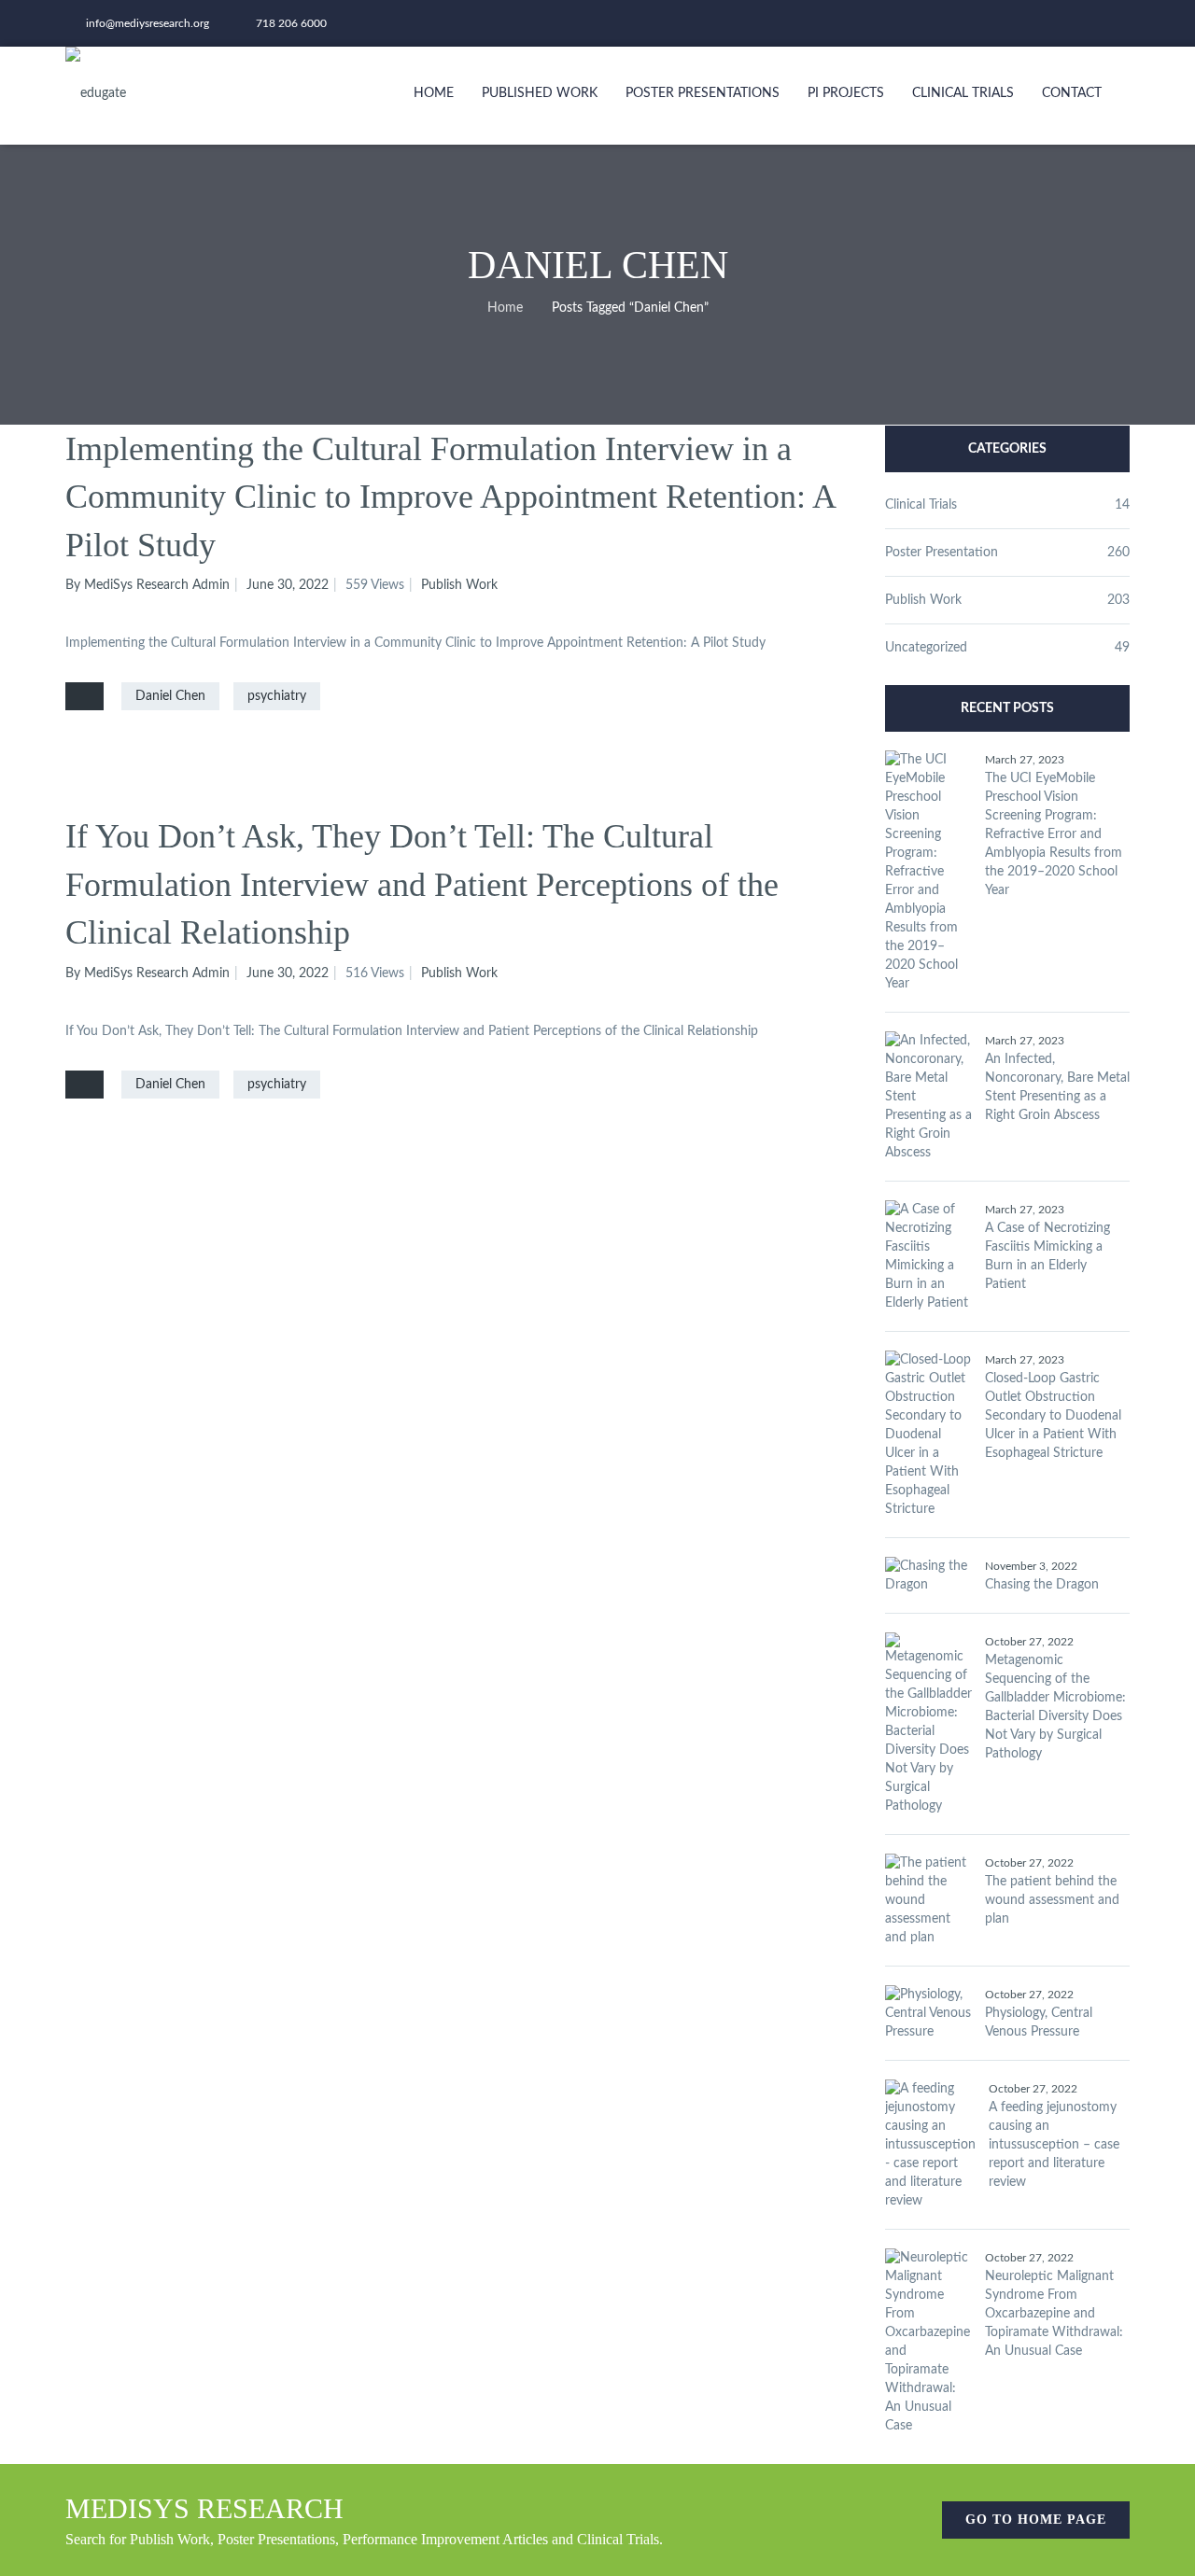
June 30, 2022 (288, 585)
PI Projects (846, 93)
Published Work (540, 93)
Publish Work (459, 585)
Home (434, 93)
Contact (1072, 93)
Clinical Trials (963, 93)
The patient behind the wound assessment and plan (1052, 1900)
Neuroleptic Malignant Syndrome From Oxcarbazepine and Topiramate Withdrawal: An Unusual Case (1054, 2314)
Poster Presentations (703, 93)
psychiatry (277, 696)
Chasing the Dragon (1042, 1585)
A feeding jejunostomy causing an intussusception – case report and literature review (1054, 2145)
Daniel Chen (170, 696)
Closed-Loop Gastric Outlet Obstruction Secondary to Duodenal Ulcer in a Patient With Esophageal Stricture (1053, 1416)
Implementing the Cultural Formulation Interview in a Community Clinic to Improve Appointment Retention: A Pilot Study (450, 497)
